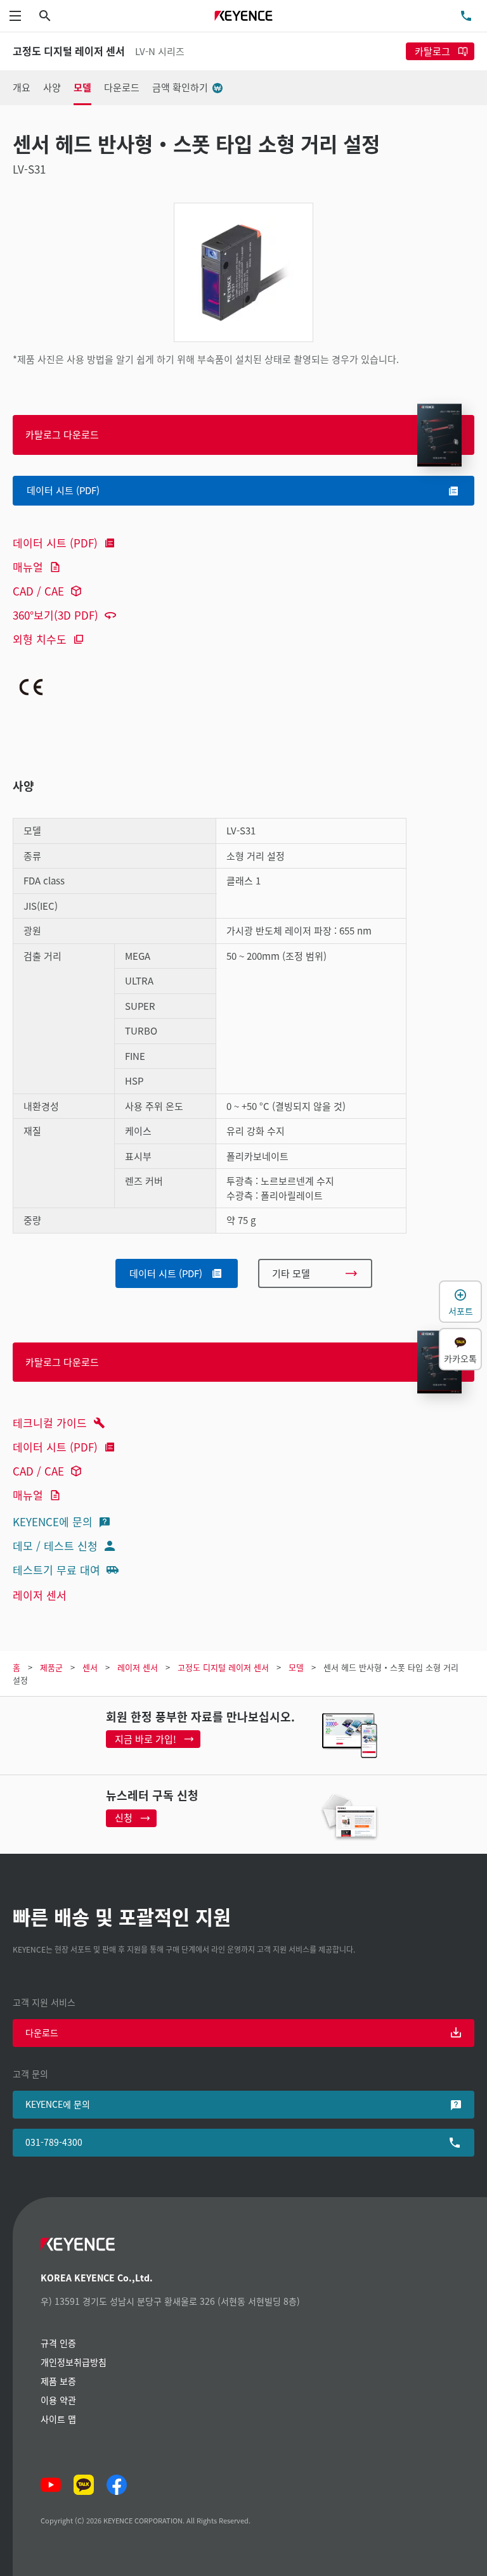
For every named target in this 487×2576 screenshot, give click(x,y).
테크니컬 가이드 (50, 1423)
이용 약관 (58, 2400)
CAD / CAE (38, 591)
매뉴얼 (28, 567)
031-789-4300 (54, 2142)
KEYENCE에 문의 (53, 1521)
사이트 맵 (58, 2419)
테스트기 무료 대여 (56, 1570)
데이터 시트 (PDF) (55, 543)
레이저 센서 (40, 1595)
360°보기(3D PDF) (55, 615)
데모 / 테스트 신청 (55, 1546)
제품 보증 (58, 2381)
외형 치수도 (40, 639)
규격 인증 (58, 2343)
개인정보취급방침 (74, 2362)
